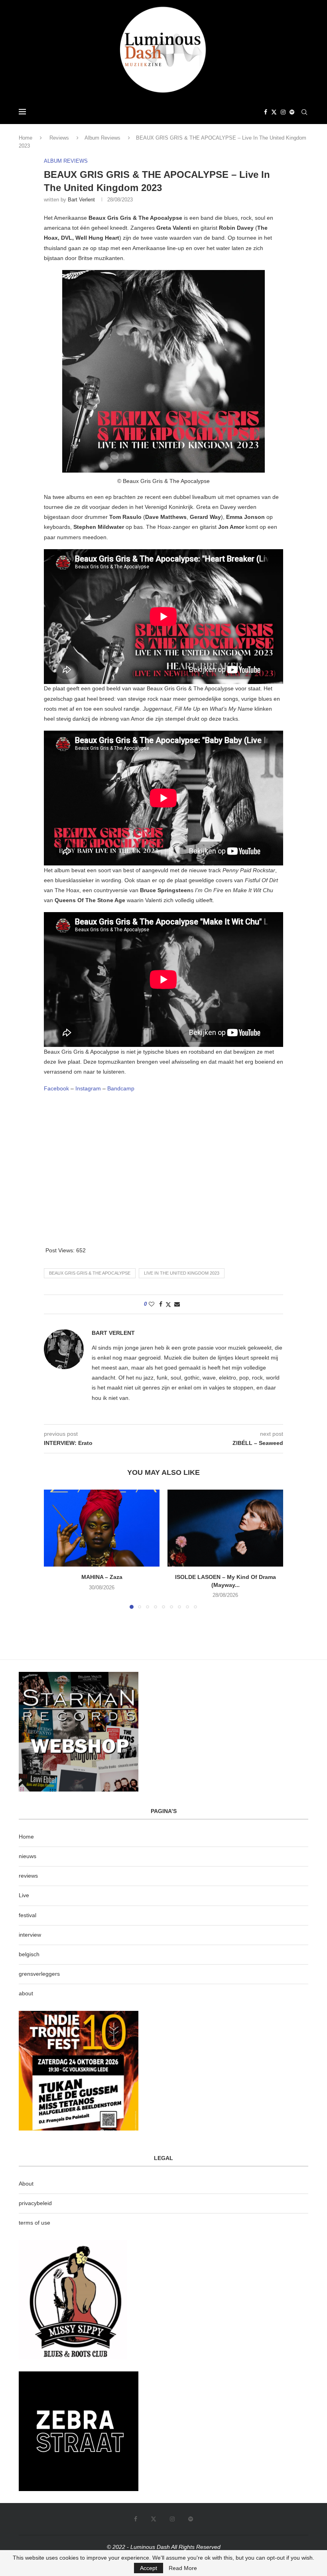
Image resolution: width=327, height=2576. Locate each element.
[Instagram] (283, 112)
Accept (149, 2568)
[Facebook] (266, 112)
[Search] (304, 112)
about (26, 1993)
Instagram (88, 1088)
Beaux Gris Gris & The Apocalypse (90, 1273)
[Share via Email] (177, 1304)
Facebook (56, 1088)
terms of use (34, 2223)
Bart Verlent (81, 200)
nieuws (28, 1856)
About (26, 2184)
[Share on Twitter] (168, 1304)
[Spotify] (292, 112)
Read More (183, 2568)
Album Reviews (102, 138)
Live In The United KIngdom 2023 (182, 1273)
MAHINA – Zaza (102, 1577)
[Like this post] (152, 1304)
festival (28, 1915)
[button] (55, 1549)
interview (30, 1935)
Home (26, 138)
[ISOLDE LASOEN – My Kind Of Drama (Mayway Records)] (225, 1528)
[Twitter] (274, 112)
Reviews (59, 138)
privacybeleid (35, 2203)
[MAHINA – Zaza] (102, 1528)
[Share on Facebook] (161, 1304)
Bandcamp (121, 1088)
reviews (28, 1876)
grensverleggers (39, 1974)
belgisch (29, 1954)
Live (24, 1895)
